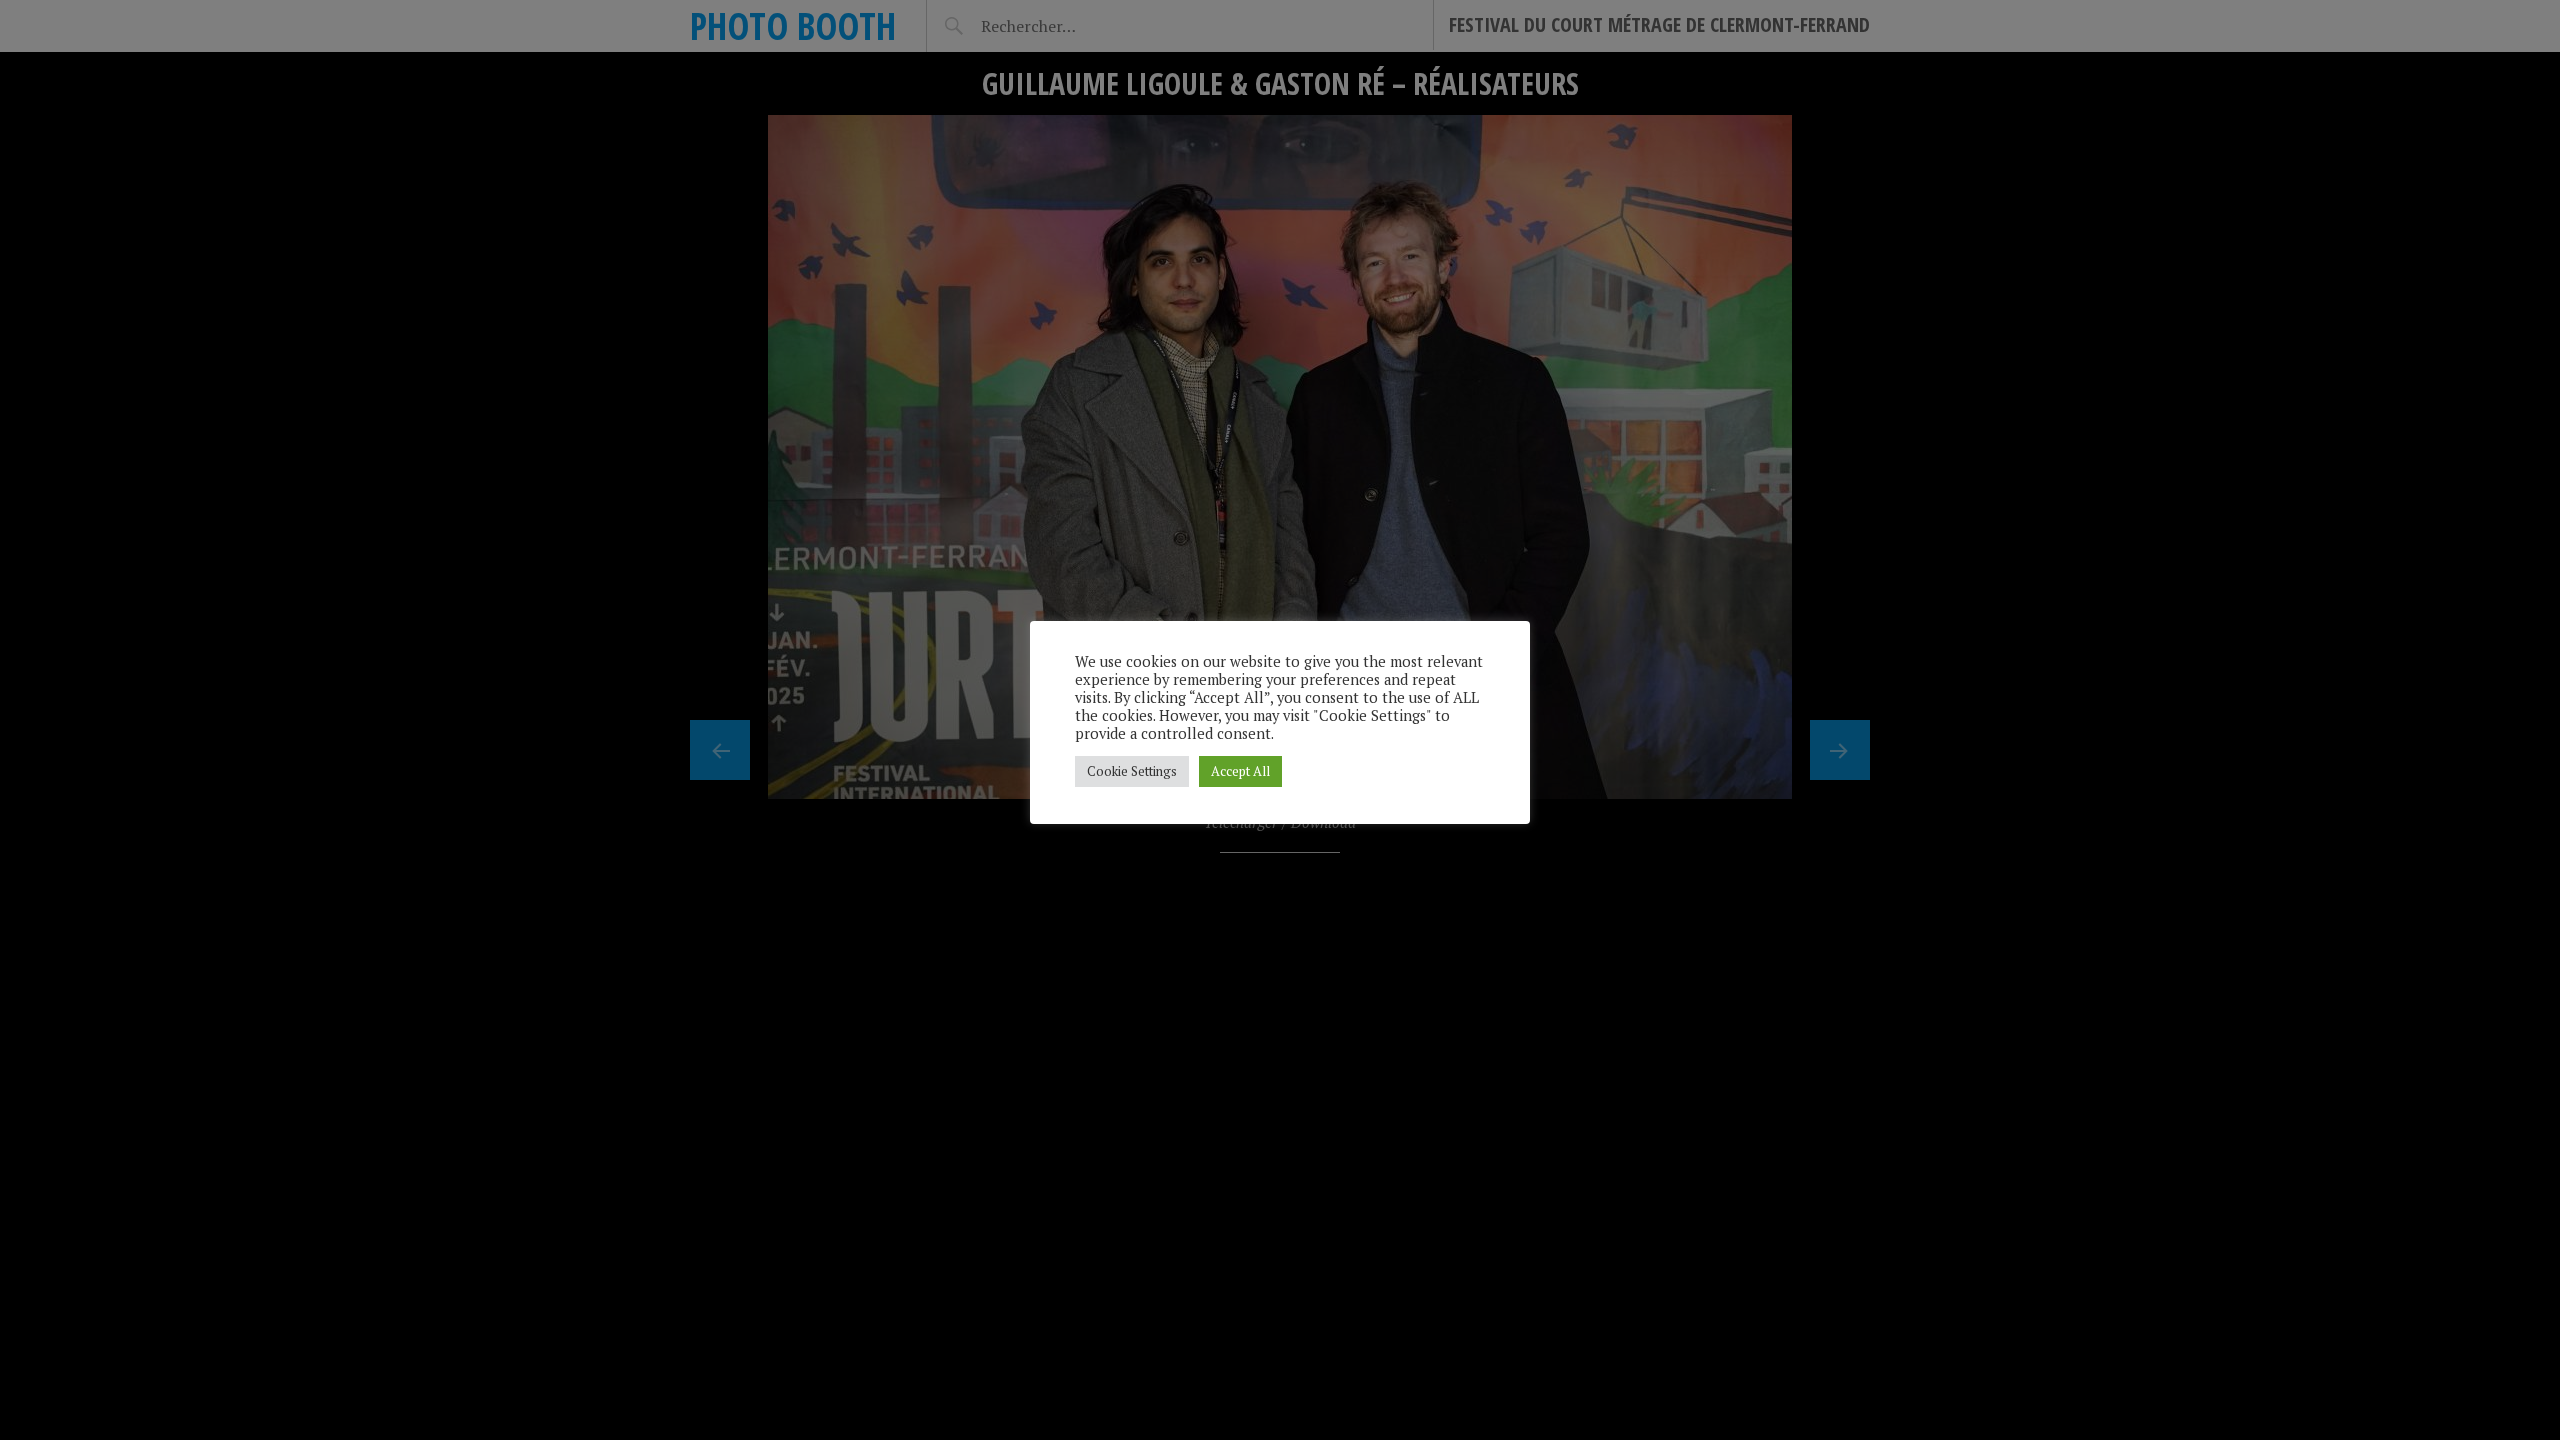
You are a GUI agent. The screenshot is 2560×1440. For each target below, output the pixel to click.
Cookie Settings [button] (1132, 771)
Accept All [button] (1240, 771)
